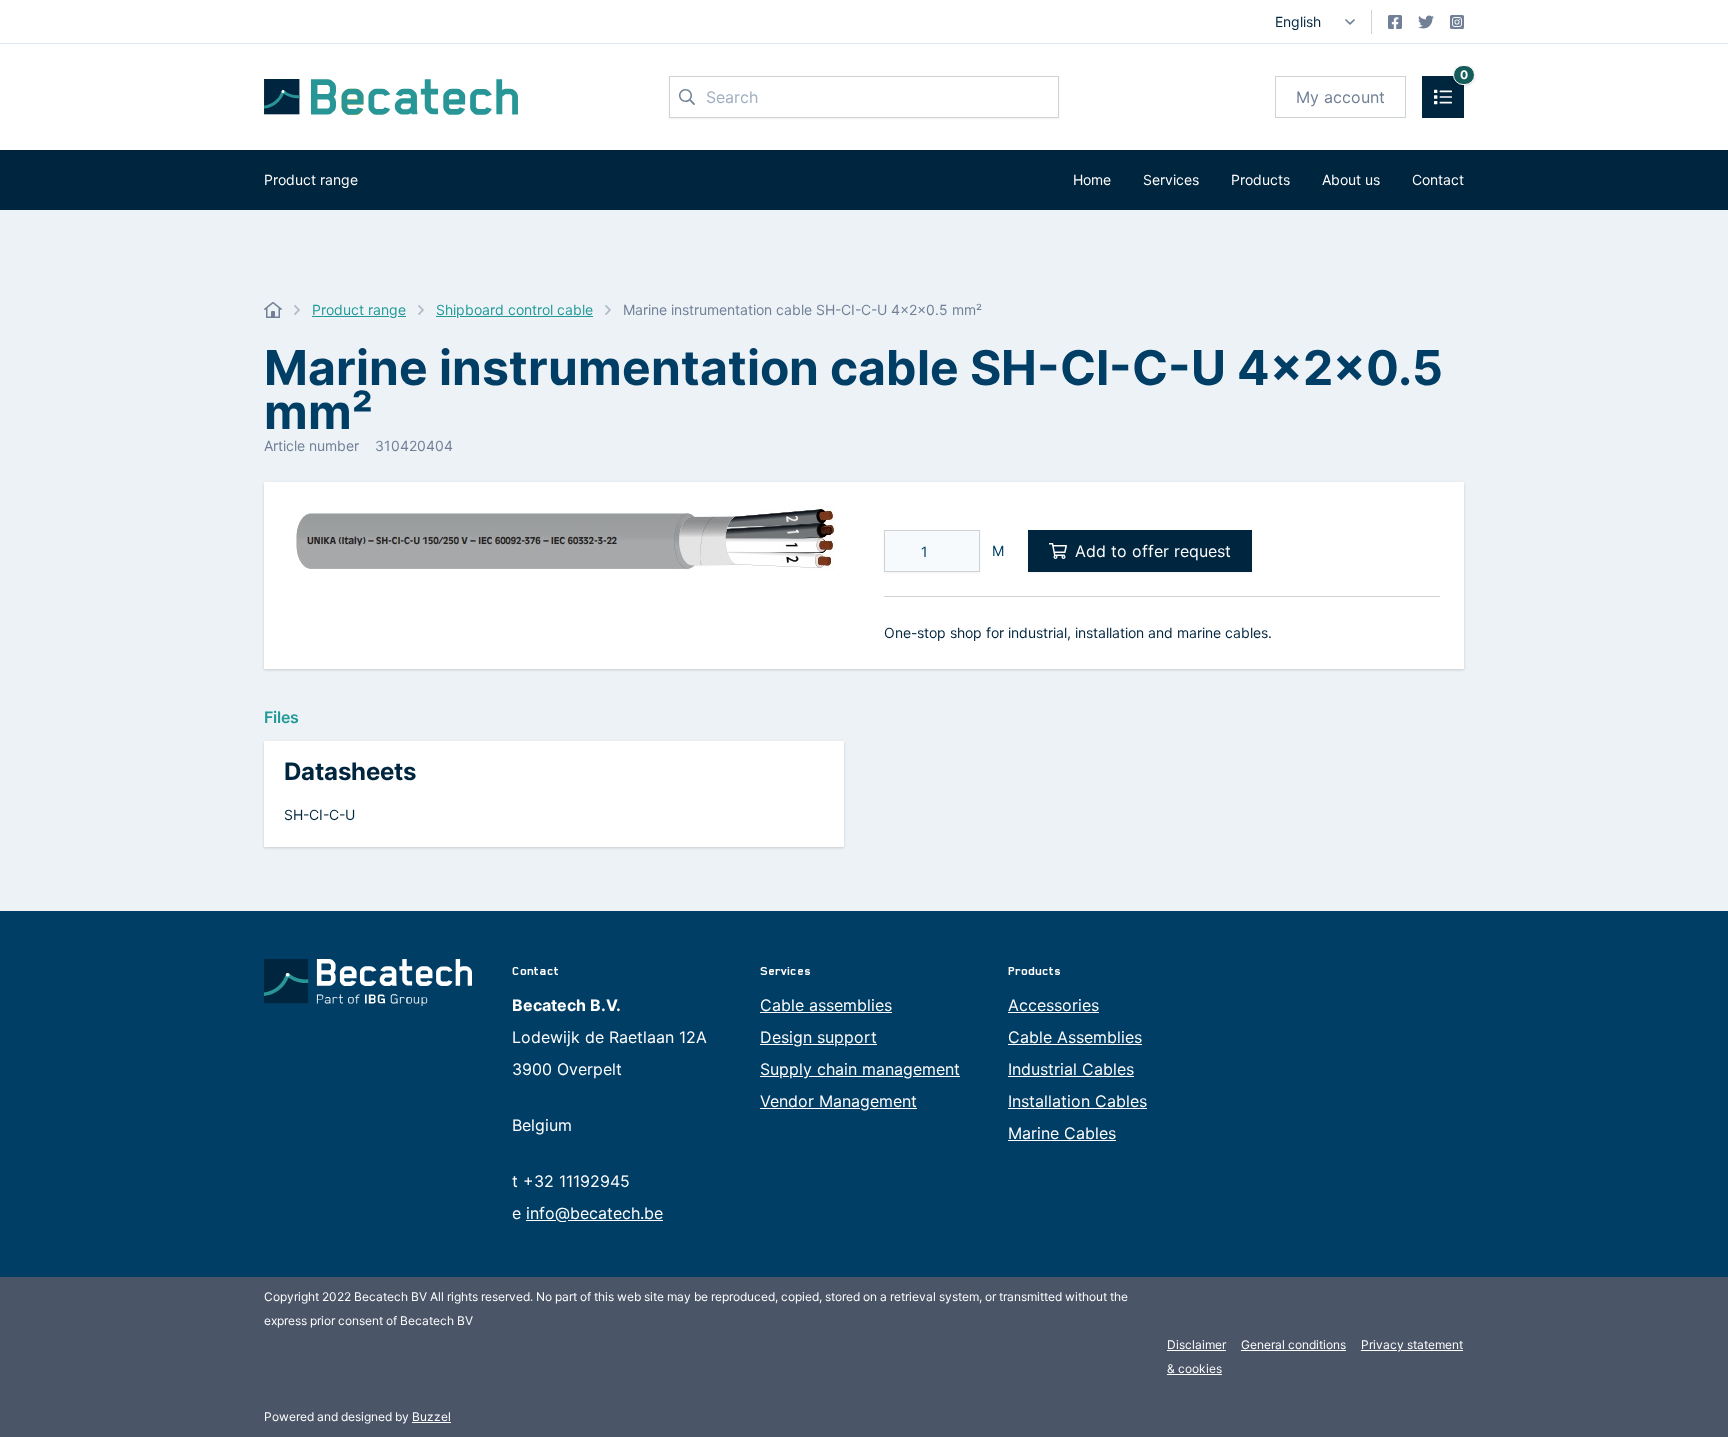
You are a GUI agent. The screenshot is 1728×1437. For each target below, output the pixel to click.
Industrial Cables (1071, 1069)
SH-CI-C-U (319, 814)
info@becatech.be (594, 1213)
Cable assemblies (826, 1005)
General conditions (1293, 1344)
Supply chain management (860, 1069)
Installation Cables (1077, 1101)
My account (1340, 97)
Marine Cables (1062, 1133)
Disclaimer (1196, 1344)
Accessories (1053, 1005)
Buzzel (431, 1416)
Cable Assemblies (1075, 1037)
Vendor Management (838, 1101)
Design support (818, 1037)
